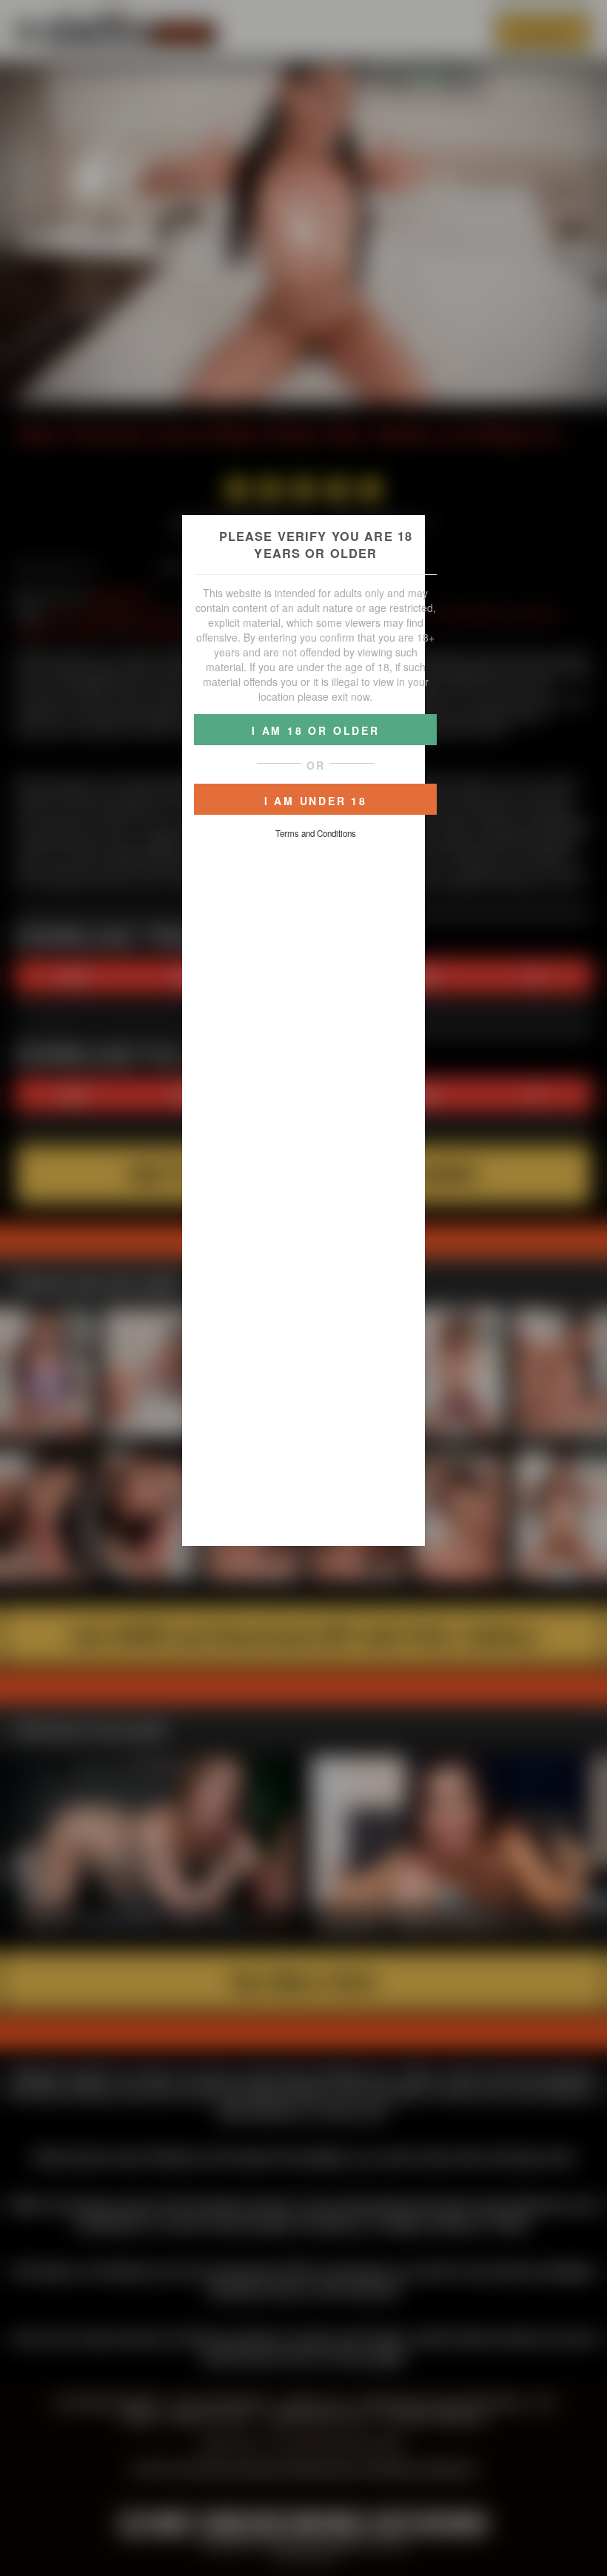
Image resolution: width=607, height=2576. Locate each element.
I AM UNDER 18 (316, 801)
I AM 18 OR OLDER (316, 730)
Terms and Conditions (316, 833)
